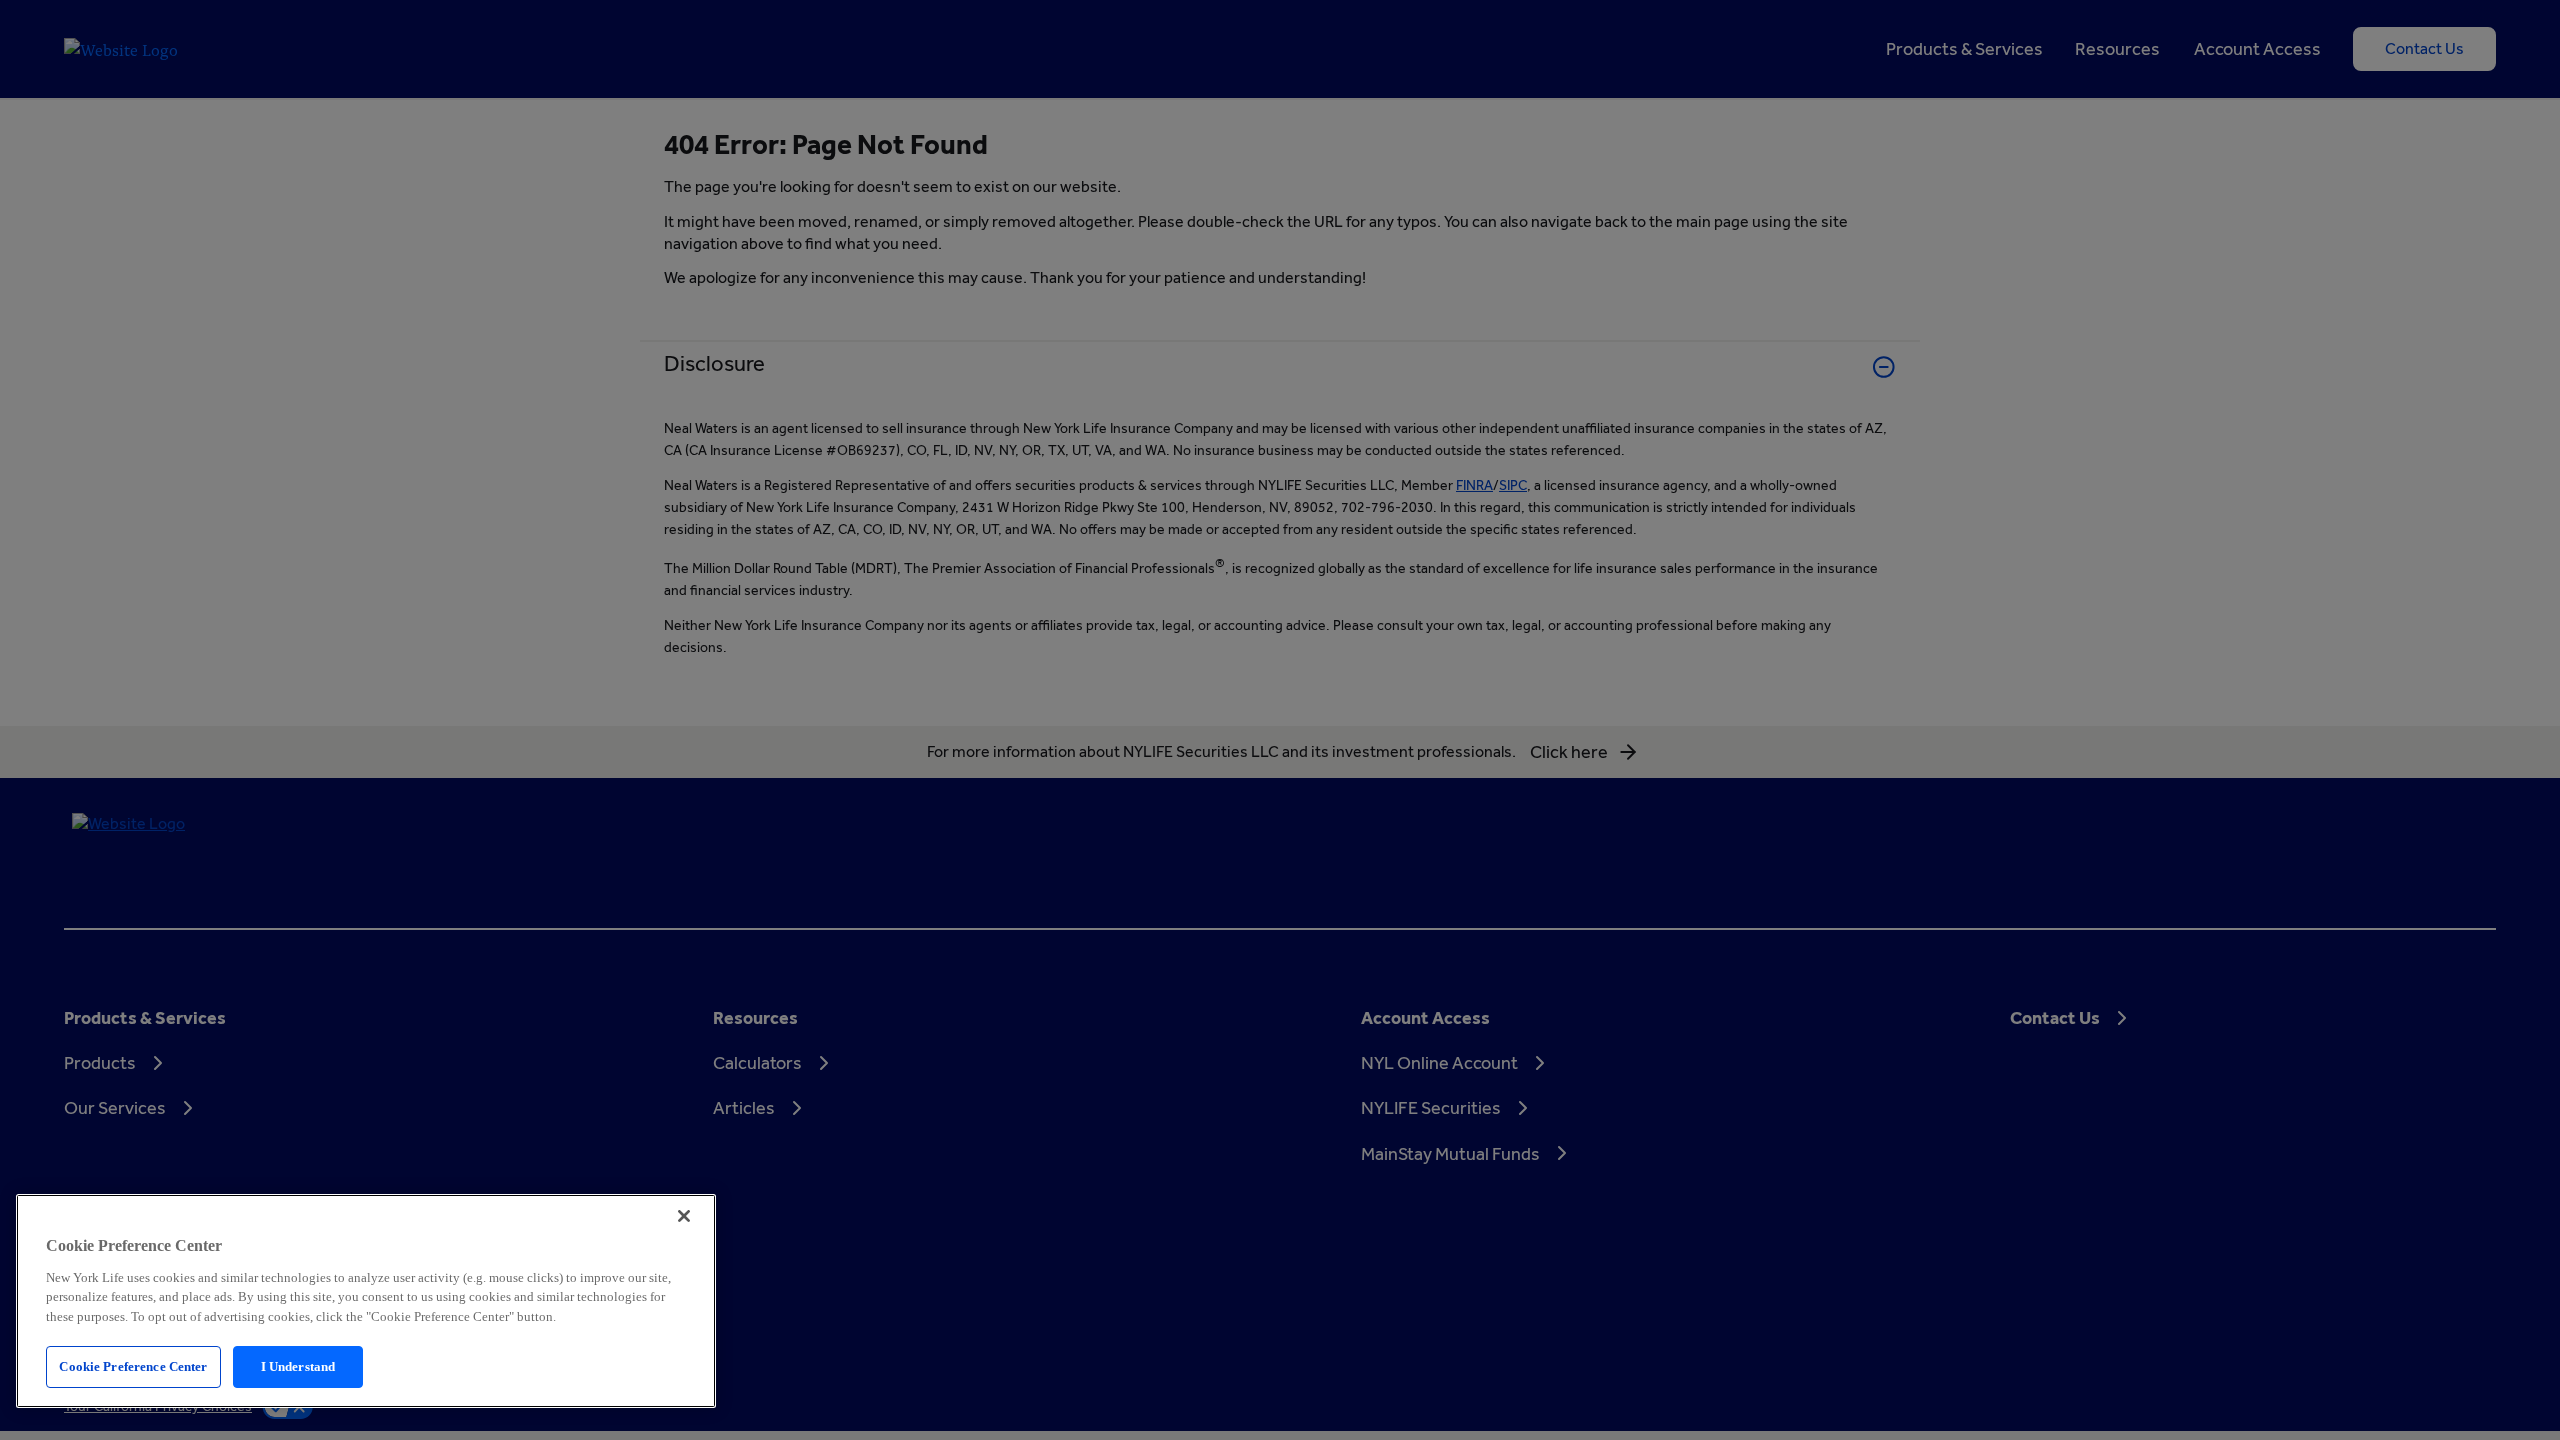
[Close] (684, 1216)
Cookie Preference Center (133, 1366)
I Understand (298, 1366)
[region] (366, 1301)
